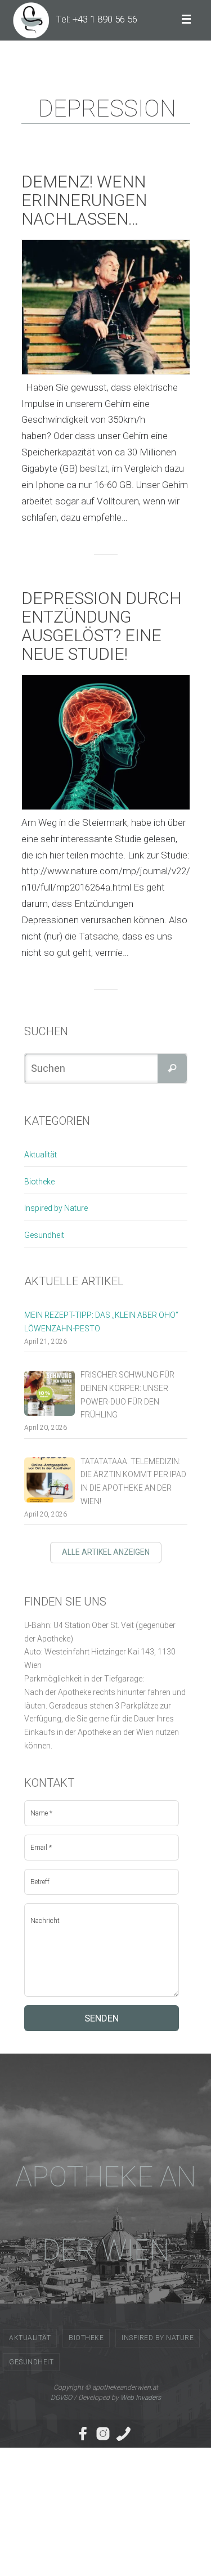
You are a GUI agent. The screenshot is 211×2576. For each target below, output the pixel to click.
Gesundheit (44, 1235)
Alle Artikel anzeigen (106, 1552)
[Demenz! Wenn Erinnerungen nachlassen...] (106, 307)
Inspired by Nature (56, 1208)
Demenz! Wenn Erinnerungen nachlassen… (84, 200)
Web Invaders (141, 2398)
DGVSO (61, 2398)
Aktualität (41, 1155)
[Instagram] (103, 2434)
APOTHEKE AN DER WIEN (106, 2213)
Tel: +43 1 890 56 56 (96, 19)
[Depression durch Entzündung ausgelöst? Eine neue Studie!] (106, 742)
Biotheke (39, 1182)
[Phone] (123, 2434)
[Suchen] (172, 1068)
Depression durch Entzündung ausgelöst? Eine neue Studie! (102, 626)
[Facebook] (83, 2434)
